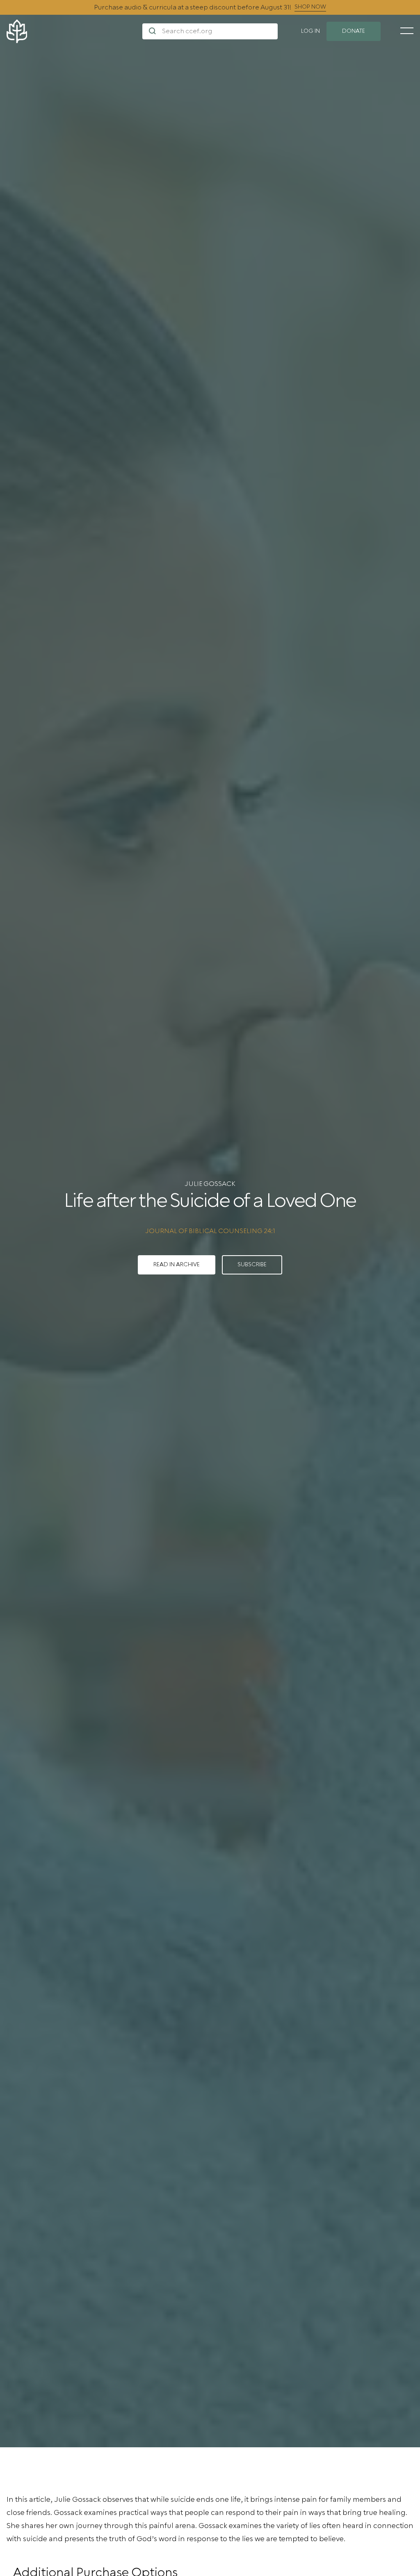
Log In (310, 31)
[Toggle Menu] (407, 31)
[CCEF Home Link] (74, 31)
